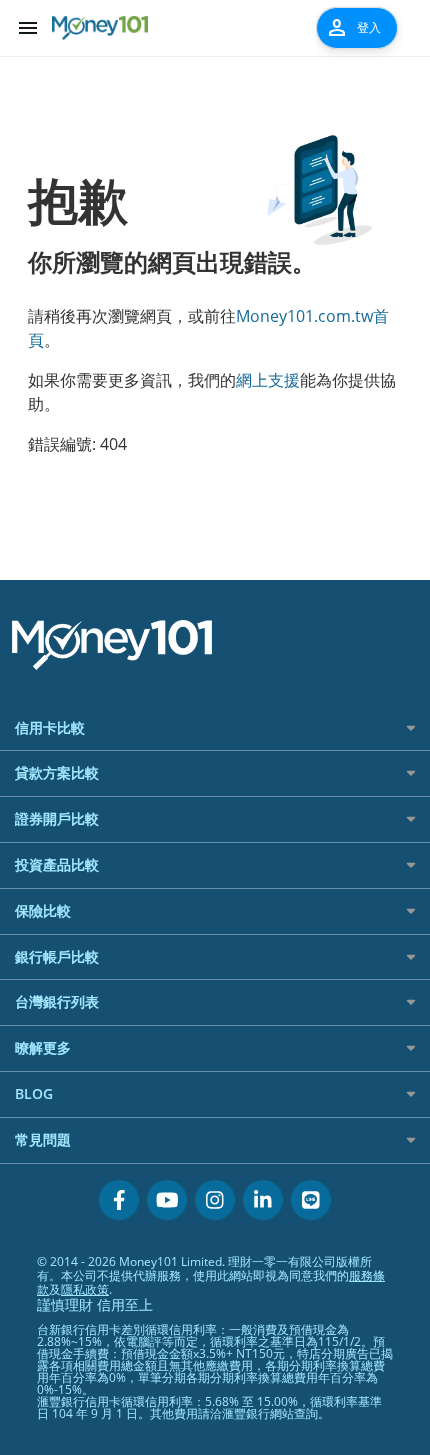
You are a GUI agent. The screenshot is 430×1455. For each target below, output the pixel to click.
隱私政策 (85, 1289)
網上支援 (268, 380)
